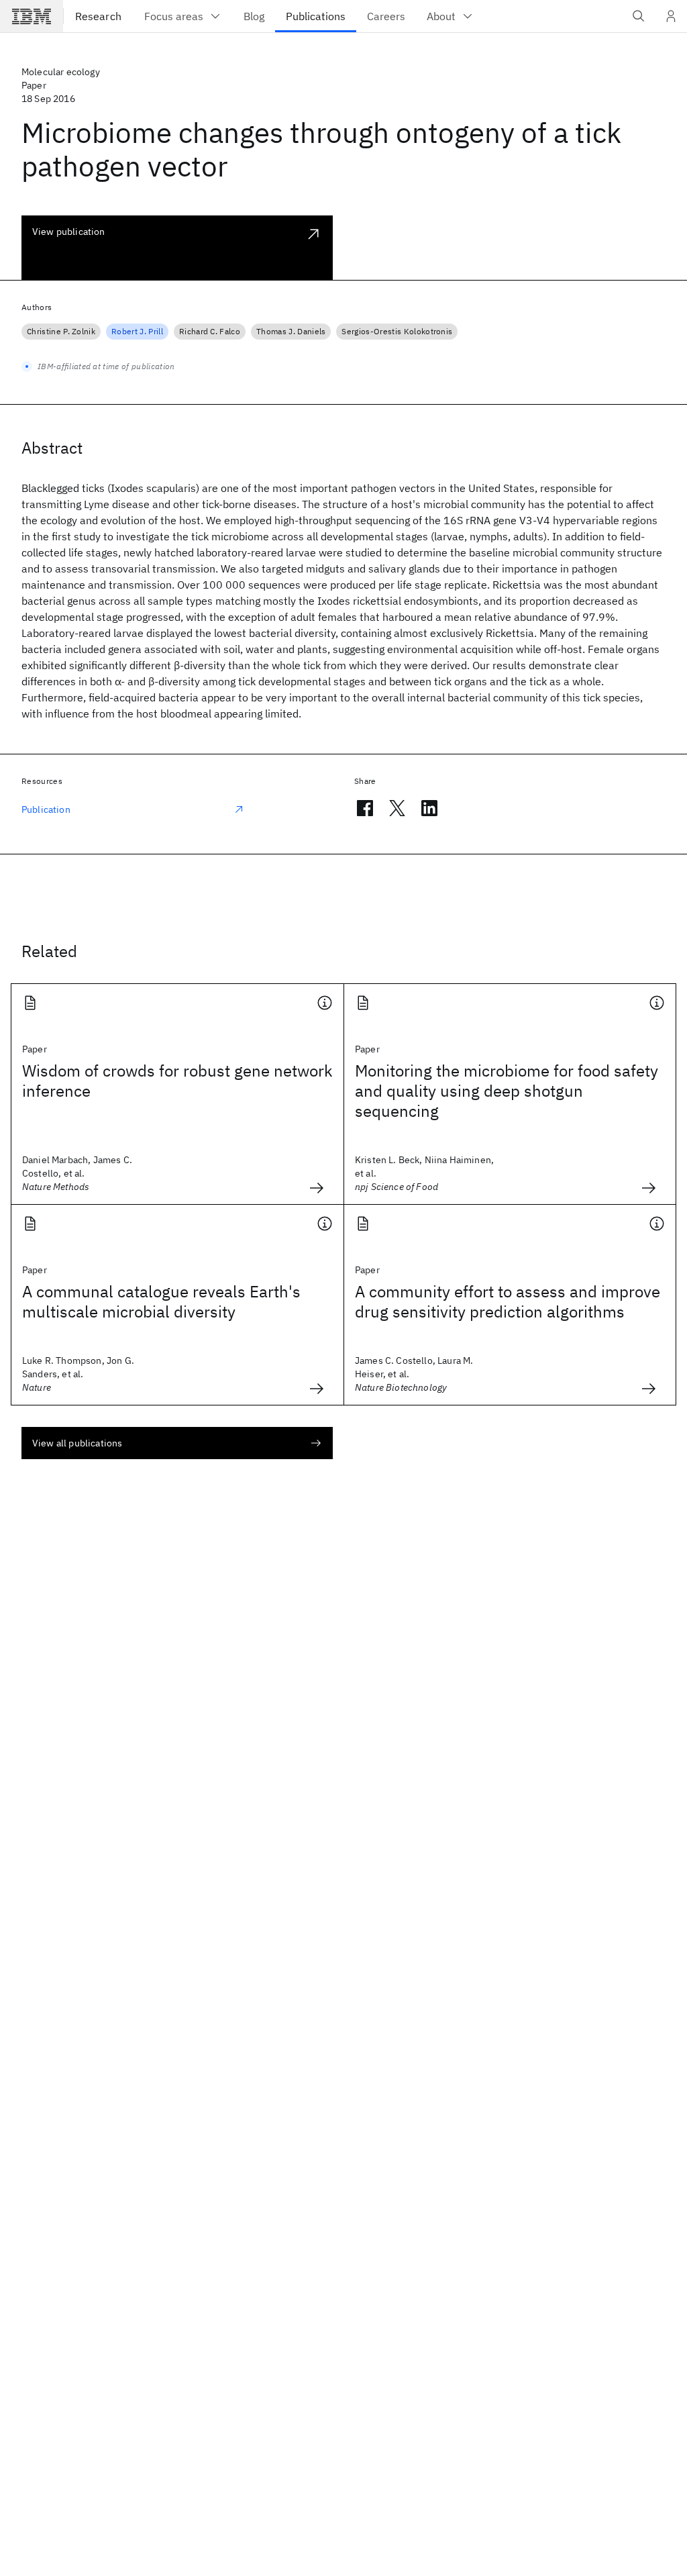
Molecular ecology (61, 72)
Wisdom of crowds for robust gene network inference (177, 1081)
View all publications (77, 1443)
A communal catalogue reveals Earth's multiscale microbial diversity (161, 1301)
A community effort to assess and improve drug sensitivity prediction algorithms (508, 1301)
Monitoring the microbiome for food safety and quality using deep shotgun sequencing (507, 1091)
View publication (69, 232)
